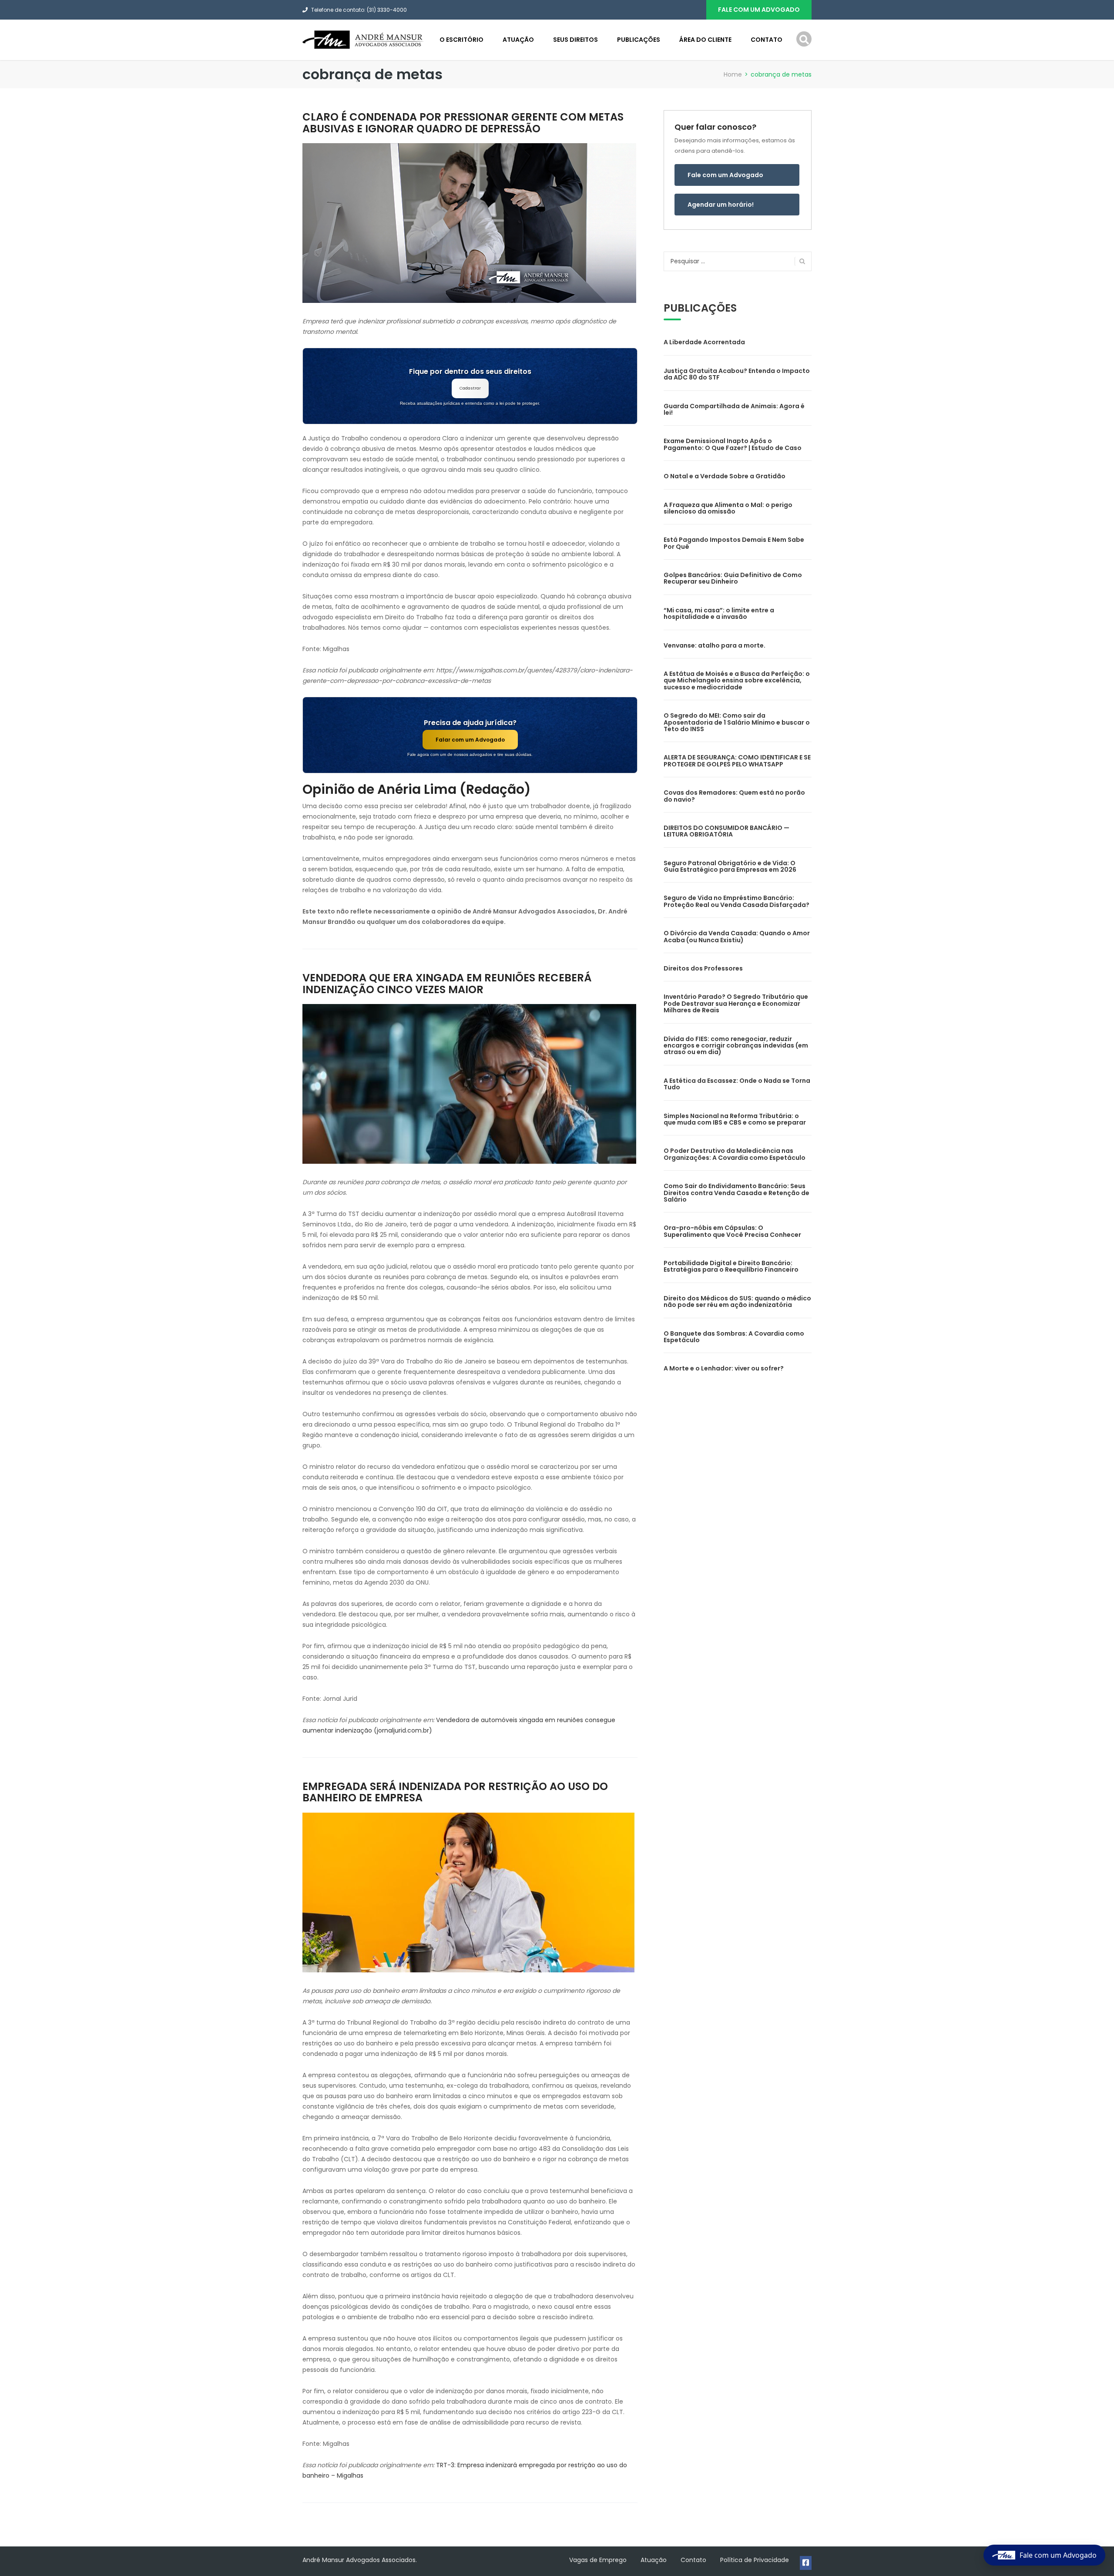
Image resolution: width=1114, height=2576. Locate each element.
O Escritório (461, 40)
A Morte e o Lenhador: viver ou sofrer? (724, 1368)
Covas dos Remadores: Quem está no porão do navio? (734, 796)
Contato (767, 40)
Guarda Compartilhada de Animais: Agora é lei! (734, 409)
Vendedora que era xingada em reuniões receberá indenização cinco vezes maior (447, 983)
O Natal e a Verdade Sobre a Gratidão (725, 476)
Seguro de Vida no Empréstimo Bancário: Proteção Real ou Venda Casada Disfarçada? (737, 901)
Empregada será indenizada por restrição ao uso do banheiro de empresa (455, 1792)
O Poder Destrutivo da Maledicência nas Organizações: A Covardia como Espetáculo (735, 1154)
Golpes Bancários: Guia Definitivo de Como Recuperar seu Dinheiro (733, 578)
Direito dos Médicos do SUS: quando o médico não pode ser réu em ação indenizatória (737, 1301)
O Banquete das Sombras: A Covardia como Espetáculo (734, 1337)
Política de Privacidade (755, 2560)
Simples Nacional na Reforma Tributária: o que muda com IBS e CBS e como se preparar (735, 1119)
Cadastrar (470, 388)
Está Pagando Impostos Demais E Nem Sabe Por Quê (734, 543)
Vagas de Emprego (598, 2560)
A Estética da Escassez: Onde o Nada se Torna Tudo (737, 1084)
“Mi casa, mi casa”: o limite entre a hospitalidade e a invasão (719, 613)
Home (733, 74)
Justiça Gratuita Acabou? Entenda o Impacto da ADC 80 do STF (737, 374)
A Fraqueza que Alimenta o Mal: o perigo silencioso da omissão (728, 508)
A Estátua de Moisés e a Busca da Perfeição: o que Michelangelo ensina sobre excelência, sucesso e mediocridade (737, 680)
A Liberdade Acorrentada (704, 342)
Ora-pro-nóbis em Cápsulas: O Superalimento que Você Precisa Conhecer (732, 1231)
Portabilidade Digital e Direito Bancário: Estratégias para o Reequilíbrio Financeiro (731, 1266)
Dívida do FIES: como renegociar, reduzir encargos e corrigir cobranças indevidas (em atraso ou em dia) (736, 1046)
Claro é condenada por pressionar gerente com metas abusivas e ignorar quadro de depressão (463, 123)
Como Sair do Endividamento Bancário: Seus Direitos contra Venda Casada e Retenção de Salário (737, 1193)
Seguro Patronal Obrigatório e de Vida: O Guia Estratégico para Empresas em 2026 (730, 866)
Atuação (518, 40)
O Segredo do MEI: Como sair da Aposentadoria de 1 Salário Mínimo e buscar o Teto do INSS (737, 722)
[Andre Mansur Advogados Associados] (363, 39)
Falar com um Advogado (470, 740)
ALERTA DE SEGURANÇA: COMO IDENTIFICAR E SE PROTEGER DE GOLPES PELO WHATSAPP (737, 761)
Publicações (639, 40)
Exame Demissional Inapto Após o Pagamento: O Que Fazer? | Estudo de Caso (733, 444)
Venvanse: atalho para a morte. (715, 645)
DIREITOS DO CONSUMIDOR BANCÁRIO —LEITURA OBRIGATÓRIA (726, 831)
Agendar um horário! (721, 205)
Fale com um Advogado (725, 175)
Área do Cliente (705, 40)
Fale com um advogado (759, 10)
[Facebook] (806, 2563)
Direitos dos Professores (703, 968)
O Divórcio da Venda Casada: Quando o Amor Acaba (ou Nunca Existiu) (737, 936)
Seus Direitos (575, 40)
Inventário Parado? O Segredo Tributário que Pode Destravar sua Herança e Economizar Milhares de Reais (736, 1003)
